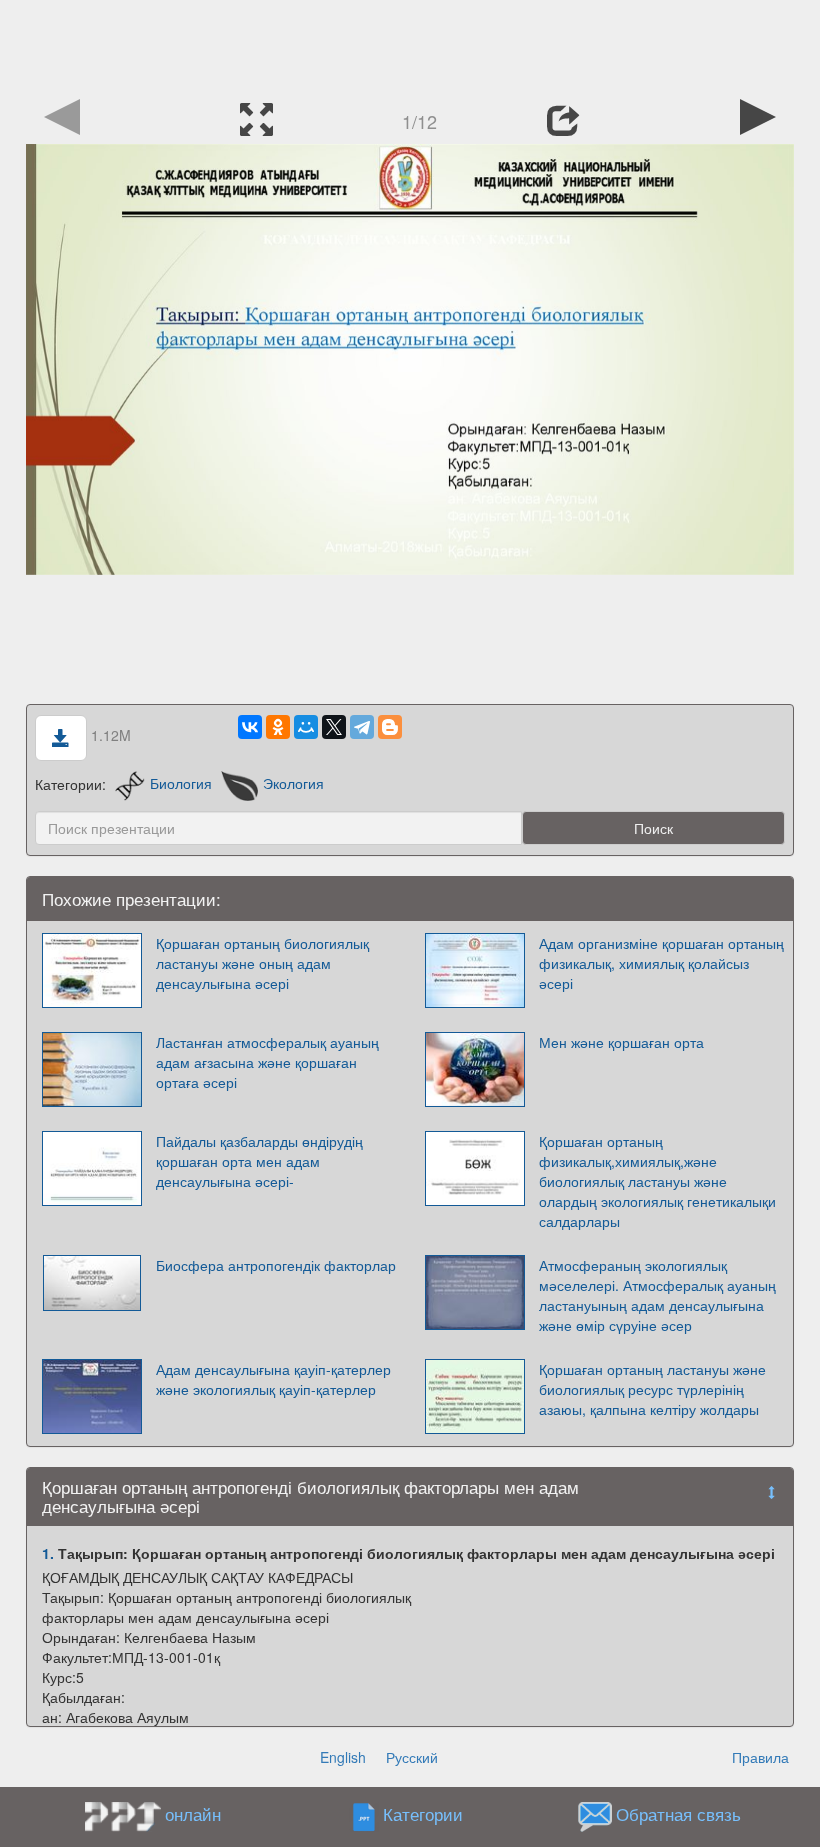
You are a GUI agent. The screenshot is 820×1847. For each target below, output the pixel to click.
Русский (412, 1757)
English (343, 1757)
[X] (334, 727)
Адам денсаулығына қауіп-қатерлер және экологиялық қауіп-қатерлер (273, 1379)
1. (48, 1553)
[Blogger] (390, 727)
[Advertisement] (410, 45)
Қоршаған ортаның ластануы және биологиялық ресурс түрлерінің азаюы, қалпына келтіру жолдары (652, 1389)
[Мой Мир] (306, 727)
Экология (293, 783)
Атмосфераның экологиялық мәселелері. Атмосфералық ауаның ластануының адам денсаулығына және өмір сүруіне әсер (657, 1295)
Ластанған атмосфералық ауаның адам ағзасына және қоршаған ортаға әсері (267, 1062)
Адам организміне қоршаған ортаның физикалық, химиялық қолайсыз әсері (661, 963)
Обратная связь (678, 1815)
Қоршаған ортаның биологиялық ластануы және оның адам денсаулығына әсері (262, 963)
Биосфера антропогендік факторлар (276, 1265)
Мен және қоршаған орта (621, 1042)
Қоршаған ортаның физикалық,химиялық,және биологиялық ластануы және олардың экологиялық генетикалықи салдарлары (657, 1181)
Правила (760, 1757)
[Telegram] (362, 727)
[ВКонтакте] (250, 727)
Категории (423, 1815)
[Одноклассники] (278, 727)
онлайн (193, 1814)
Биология (181, 783)
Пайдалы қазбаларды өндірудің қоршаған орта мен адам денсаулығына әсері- (259, 1161)
